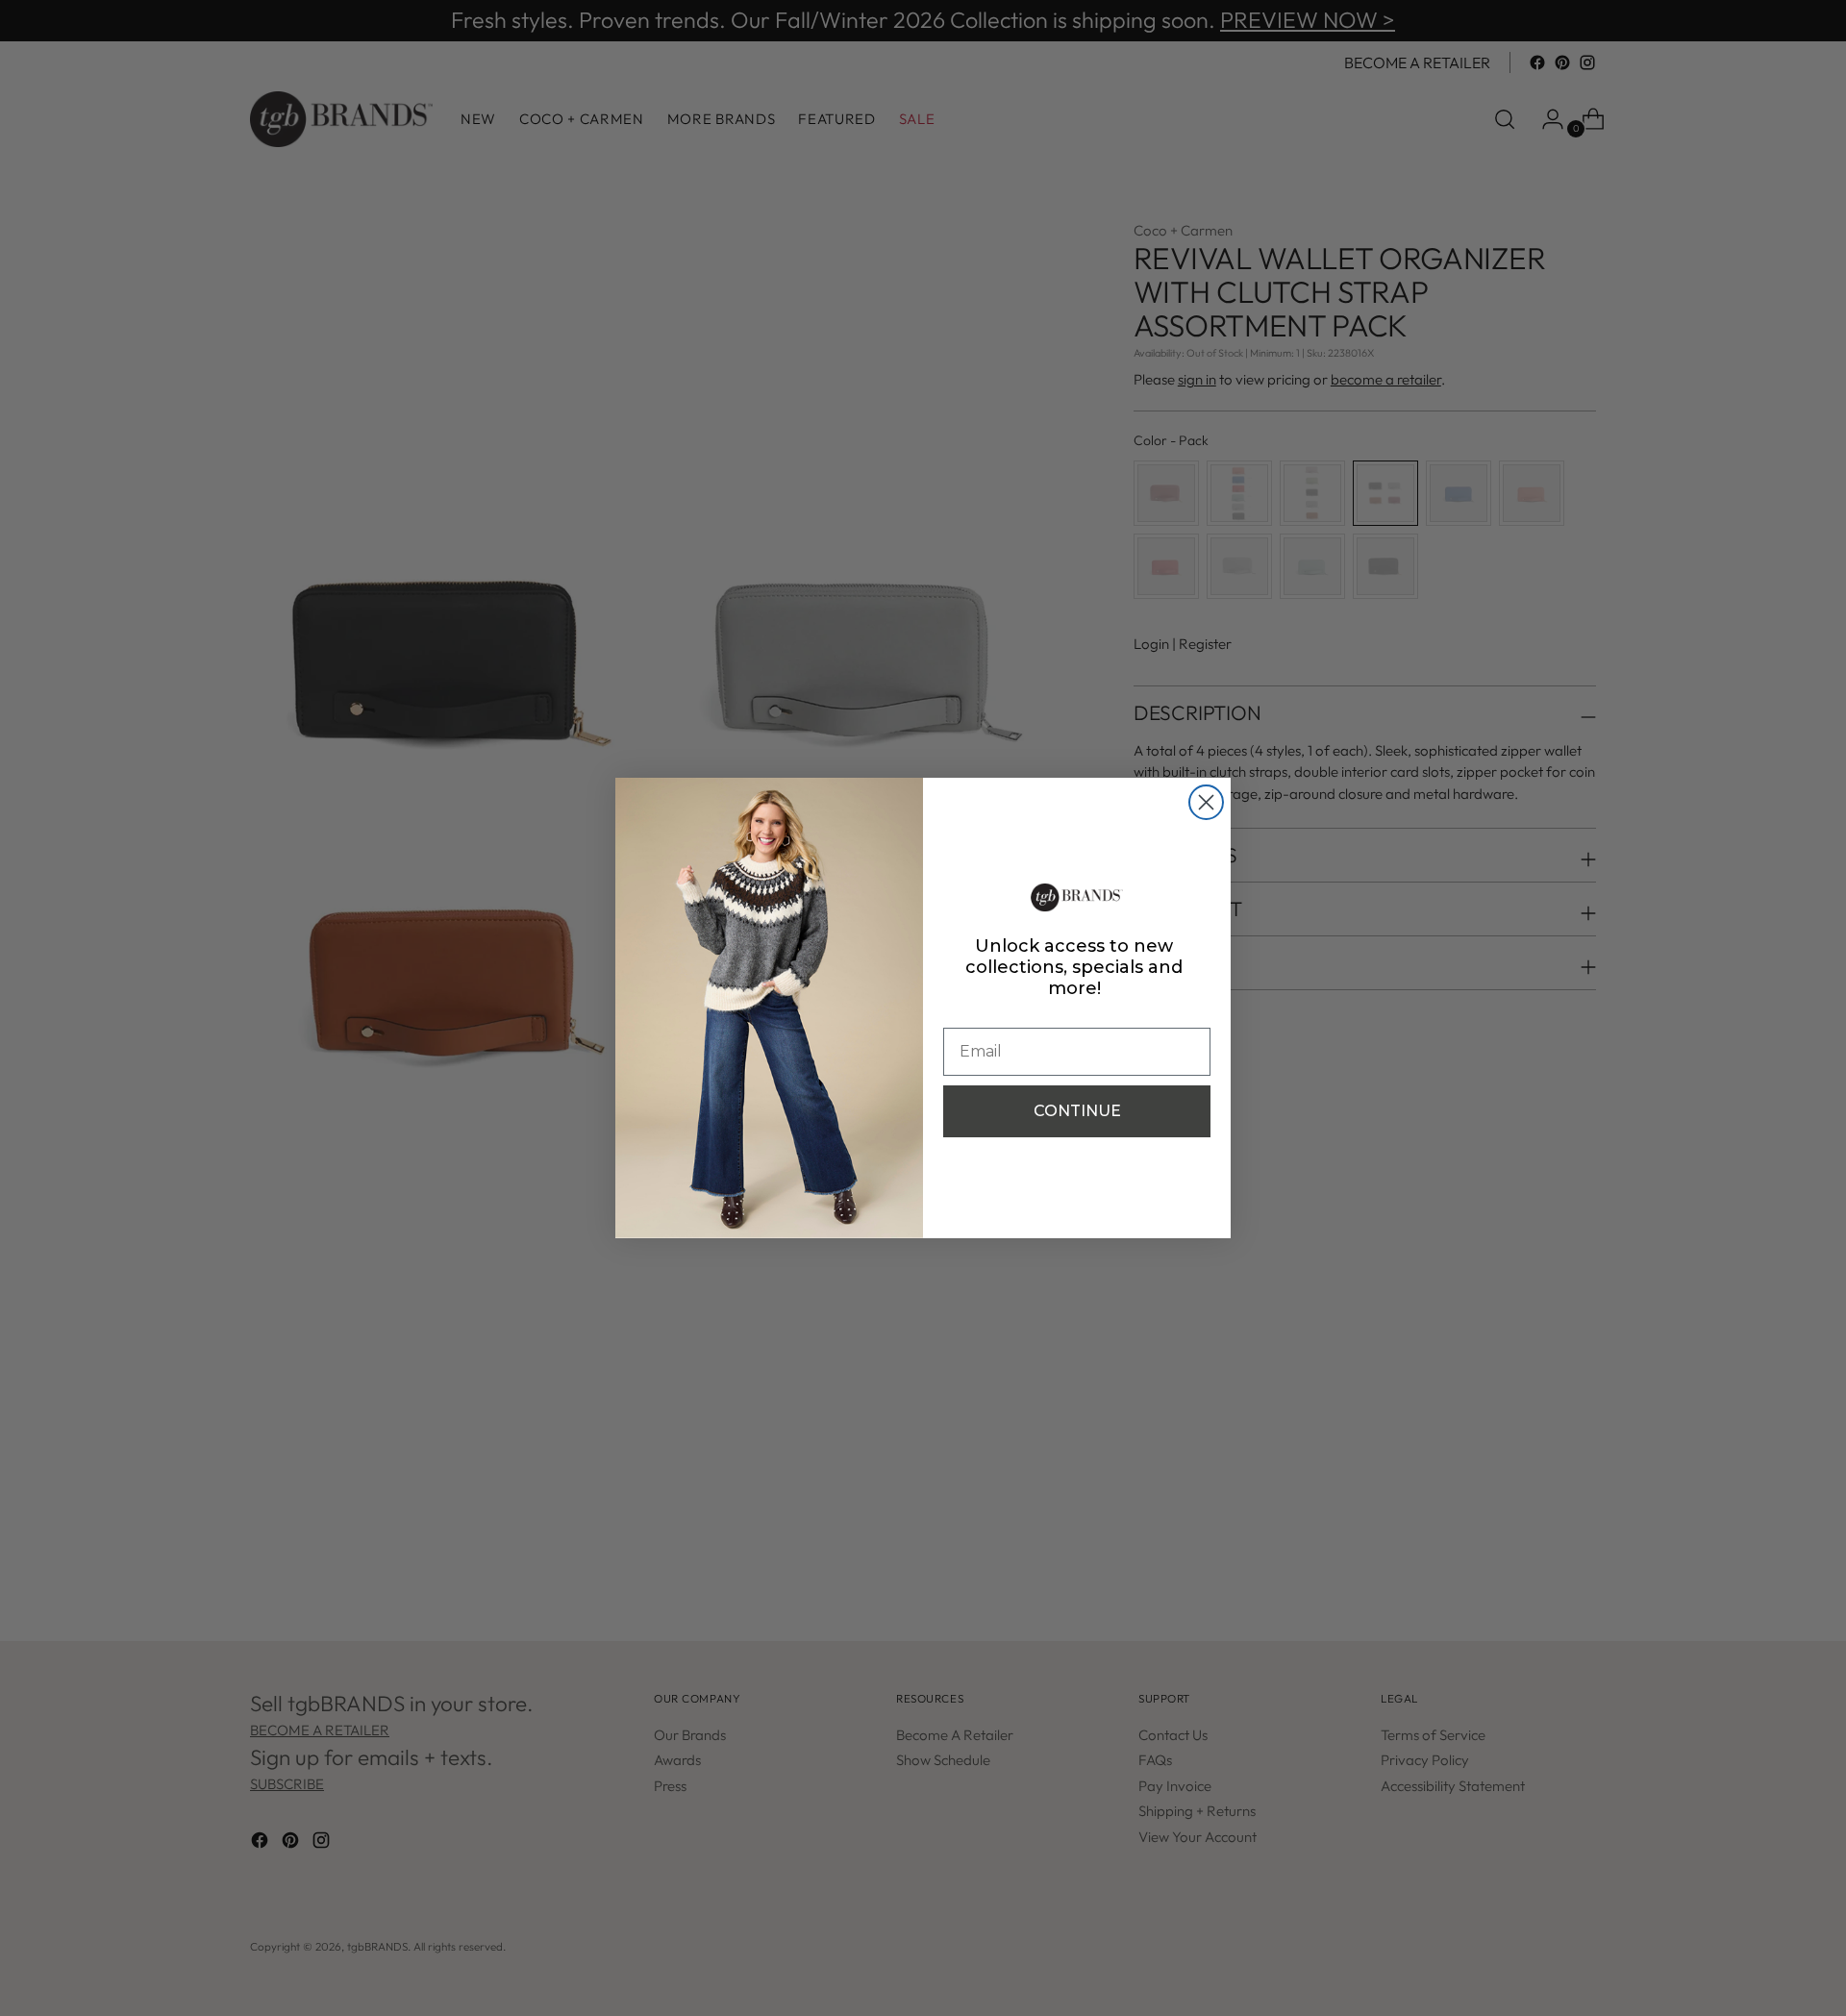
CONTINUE (1077, 1111)
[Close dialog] (1206, 802)
